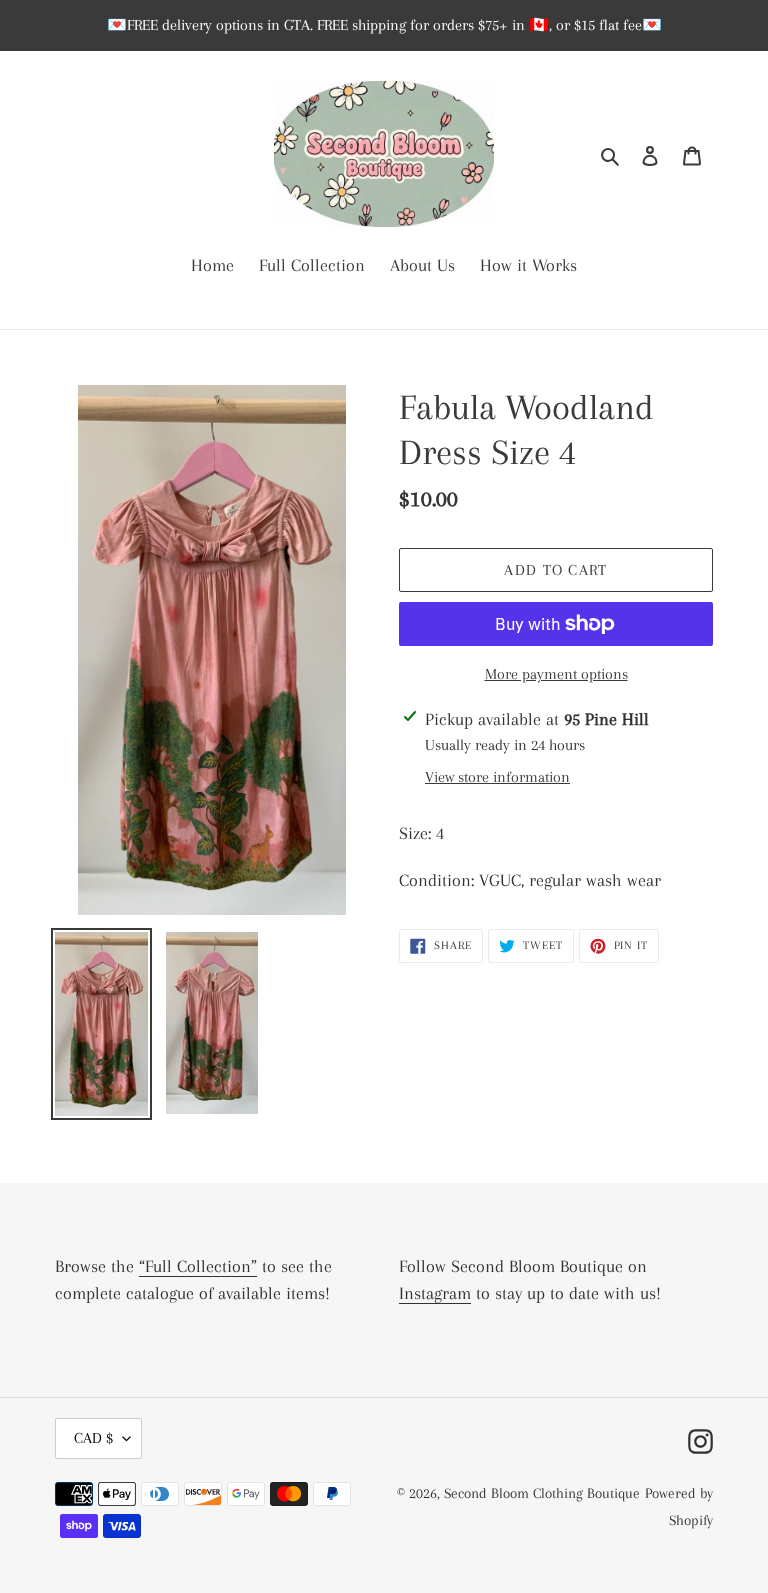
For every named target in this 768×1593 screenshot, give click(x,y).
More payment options (556, 674)
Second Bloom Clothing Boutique (542, 1493)
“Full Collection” (198, 1266)
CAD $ (93, 1438)
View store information (497, 777)
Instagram (435, 1293)
